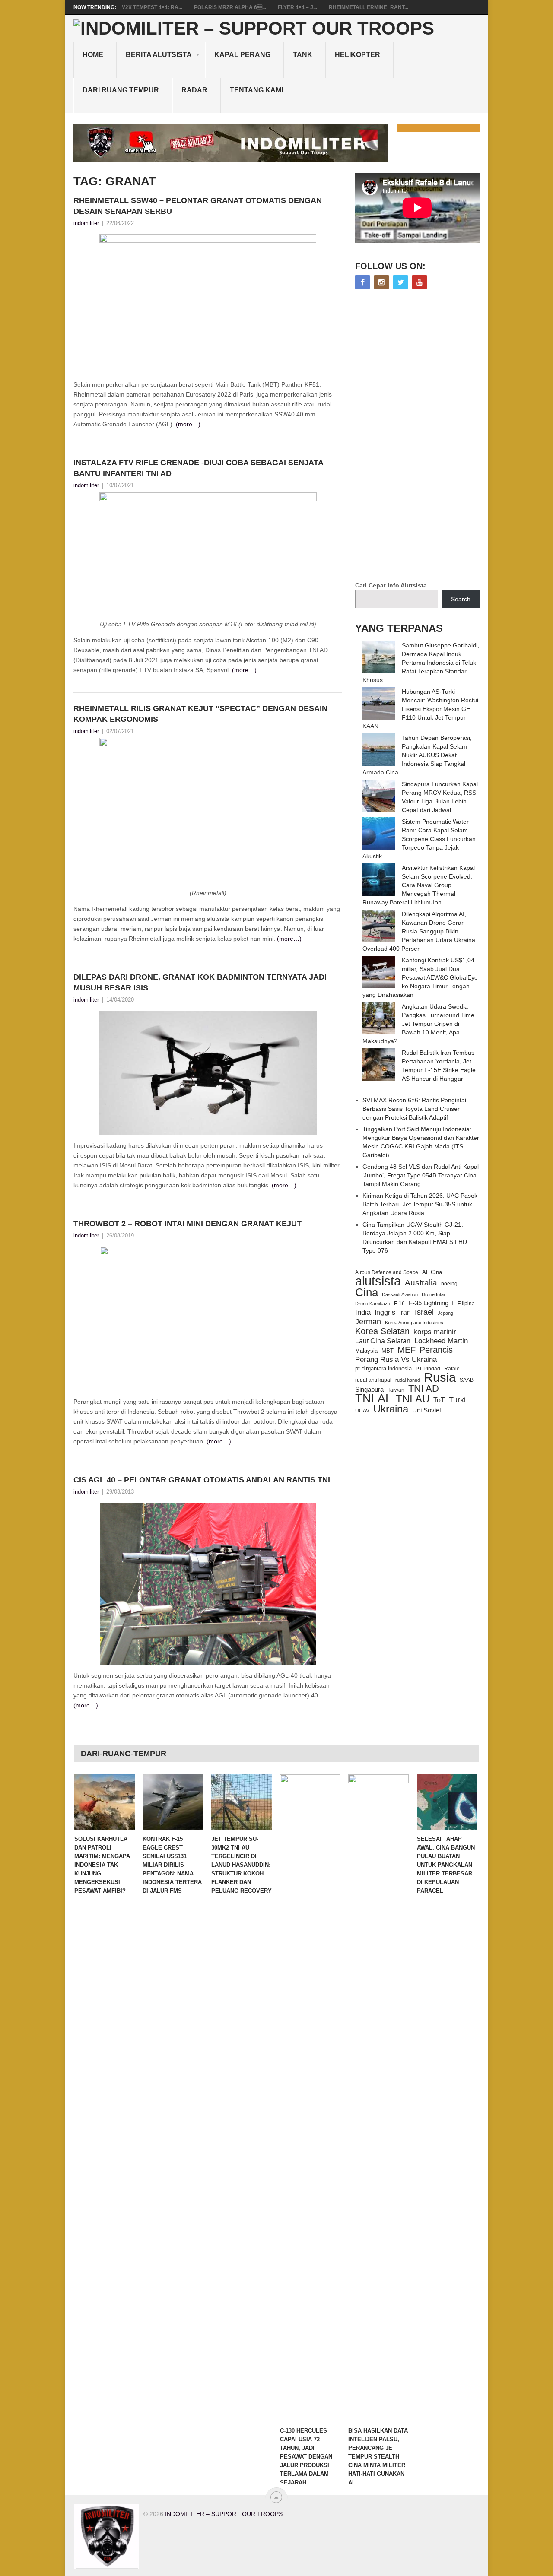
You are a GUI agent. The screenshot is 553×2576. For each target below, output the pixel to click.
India (363, 1312)
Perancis (436, 1350)
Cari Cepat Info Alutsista (391, 585)
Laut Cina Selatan (383, 1341)
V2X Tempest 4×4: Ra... (152, 7)
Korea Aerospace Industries (414, 1323)
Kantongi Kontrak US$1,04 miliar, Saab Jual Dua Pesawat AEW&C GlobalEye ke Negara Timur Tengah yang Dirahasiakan (420, 977)
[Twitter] (400, 282)
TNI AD (424, 1389)
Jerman (368, 1322)
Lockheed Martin (441, 1341)
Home (93, 55)
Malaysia (366, 1351)
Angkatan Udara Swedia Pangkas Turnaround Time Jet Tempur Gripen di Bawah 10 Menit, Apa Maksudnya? (418, 1024)
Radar (194, 90)
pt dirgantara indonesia (383, 1369)
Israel (424, 1312)
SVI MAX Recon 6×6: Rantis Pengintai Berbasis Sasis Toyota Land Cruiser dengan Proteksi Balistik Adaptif (414, 1109)
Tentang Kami (256, 90)
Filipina (466, 1304)
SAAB (467, 1380)
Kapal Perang (242, 55)
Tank (303, 55)
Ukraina (391, 1409)
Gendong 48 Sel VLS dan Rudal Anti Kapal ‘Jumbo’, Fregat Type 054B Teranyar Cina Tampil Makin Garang (421, 1175)
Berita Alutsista (159, 55)
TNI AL (373, 1399)
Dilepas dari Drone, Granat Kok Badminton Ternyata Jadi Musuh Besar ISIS (200, 982)
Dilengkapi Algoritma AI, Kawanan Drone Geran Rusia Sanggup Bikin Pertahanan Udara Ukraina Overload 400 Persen (419, 931)
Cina (367, 1292)
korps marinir (435, 1332)
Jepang (445, 1313)
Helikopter (358, 55)
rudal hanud (408, 1380)
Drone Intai (433, 1294)
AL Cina (432, 1272)
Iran (405, 1312)
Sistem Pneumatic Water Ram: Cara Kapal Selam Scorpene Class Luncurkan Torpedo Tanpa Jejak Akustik (419, 839)
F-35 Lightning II (431, 1303)
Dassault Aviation (400, 1294)
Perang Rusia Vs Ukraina (396, 1359)
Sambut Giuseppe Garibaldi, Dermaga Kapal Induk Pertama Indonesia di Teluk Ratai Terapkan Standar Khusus (421, 663)
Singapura (369, 1390)
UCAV (362, 1411)
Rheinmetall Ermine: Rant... (369, 7)
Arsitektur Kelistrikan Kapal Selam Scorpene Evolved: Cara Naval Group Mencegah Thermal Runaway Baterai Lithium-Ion (419, 885)
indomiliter (86, 223)
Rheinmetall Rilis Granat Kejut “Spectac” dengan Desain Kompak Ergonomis (200, 714)
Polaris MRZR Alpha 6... (230, 7)
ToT (439, 1400)
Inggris (385, 1312)
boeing (449, 1283)
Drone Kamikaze (373, 1304)
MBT (388, 1351)
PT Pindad (428, 1369)
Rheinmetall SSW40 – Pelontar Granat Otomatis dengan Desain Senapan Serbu (198, 206)
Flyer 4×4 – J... (297, 7)
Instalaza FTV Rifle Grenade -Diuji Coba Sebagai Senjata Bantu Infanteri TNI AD (198, 468)
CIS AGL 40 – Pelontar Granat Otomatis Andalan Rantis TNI (202, 1480)
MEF (407, 1350)
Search (461, 599)
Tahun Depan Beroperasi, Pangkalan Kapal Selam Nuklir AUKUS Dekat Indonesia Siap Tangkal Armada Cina (417, 755)
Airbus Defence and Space (387, 1272)
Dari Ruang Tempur (121, 90)
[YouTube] (420, 282)
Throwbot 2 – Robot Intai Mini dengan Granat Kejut (188, 1224)
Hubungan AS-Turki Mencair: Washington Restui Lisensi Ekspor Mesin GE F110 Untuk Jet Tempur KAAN (420, 709)
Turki (457, 1400)
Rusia (440, 1377)
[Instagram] (381, 282)
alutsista (378, 1281)
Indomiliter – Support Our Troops (224, 2514)
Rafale (452, 1369)
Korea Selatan (382, 1331)
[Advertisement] (420, 436)
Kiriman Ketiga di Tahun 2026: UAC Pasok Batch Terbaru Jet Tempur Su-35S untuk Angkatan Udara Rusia (420, 1204)
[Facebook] (362, 282)
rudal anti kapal (373, 1380)
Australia (421, 1283)
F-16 (399, 1303)
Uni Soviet (427, 1410)
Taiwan (396, 1390)
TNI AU (413, 1399)
